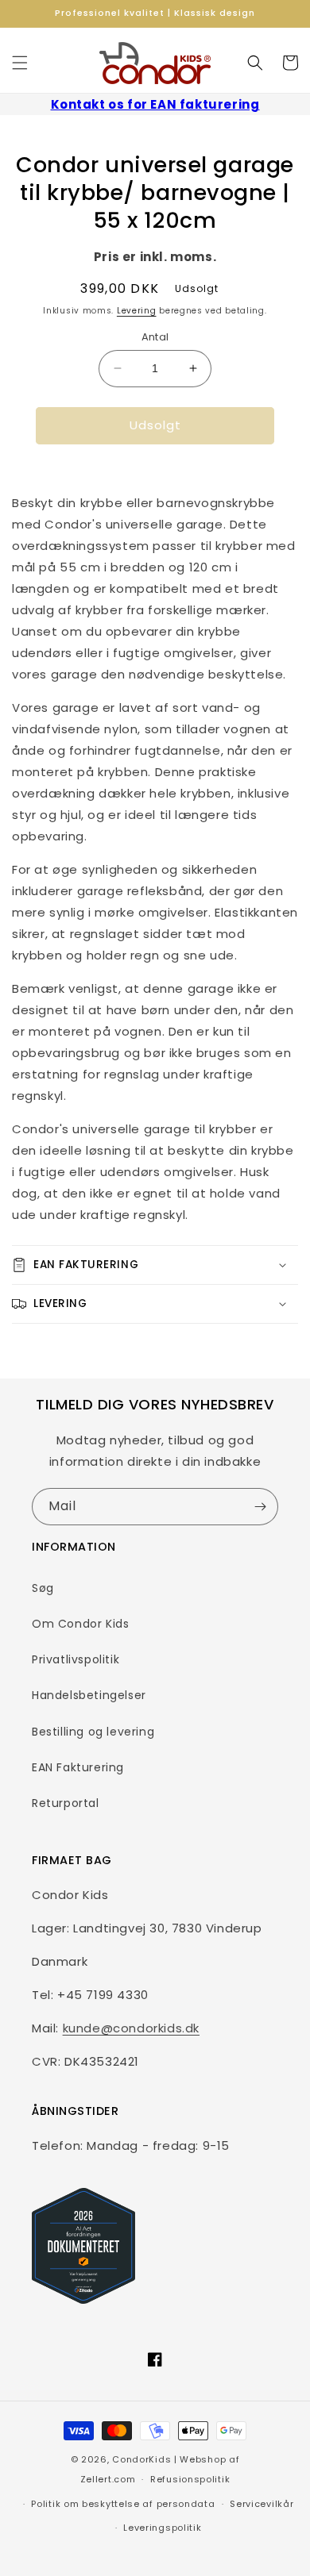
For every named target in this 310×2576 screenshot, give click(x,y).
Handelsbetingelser (89, 1695)
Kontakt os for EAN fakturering (155, 104)
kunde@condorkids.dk (131, 2028)
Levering (137, 311)
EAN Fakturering (78, 1767)
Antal (155, 337)
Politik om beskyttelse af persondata (123, 2504)
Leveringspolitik (162, 2528)
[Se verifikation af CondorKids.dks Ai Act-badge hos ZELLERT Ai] (83, 2246)
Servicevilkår (262, 2504)
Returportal (66, 1803)
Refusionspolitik (190, 2479)
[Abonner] (260, 1507)
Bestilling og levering (93, 1732)
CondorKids (141, 2459)
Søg (43, 1588)
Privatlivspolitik (76, 1659)
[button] (20, 63)
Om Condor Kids (80, 1624)
